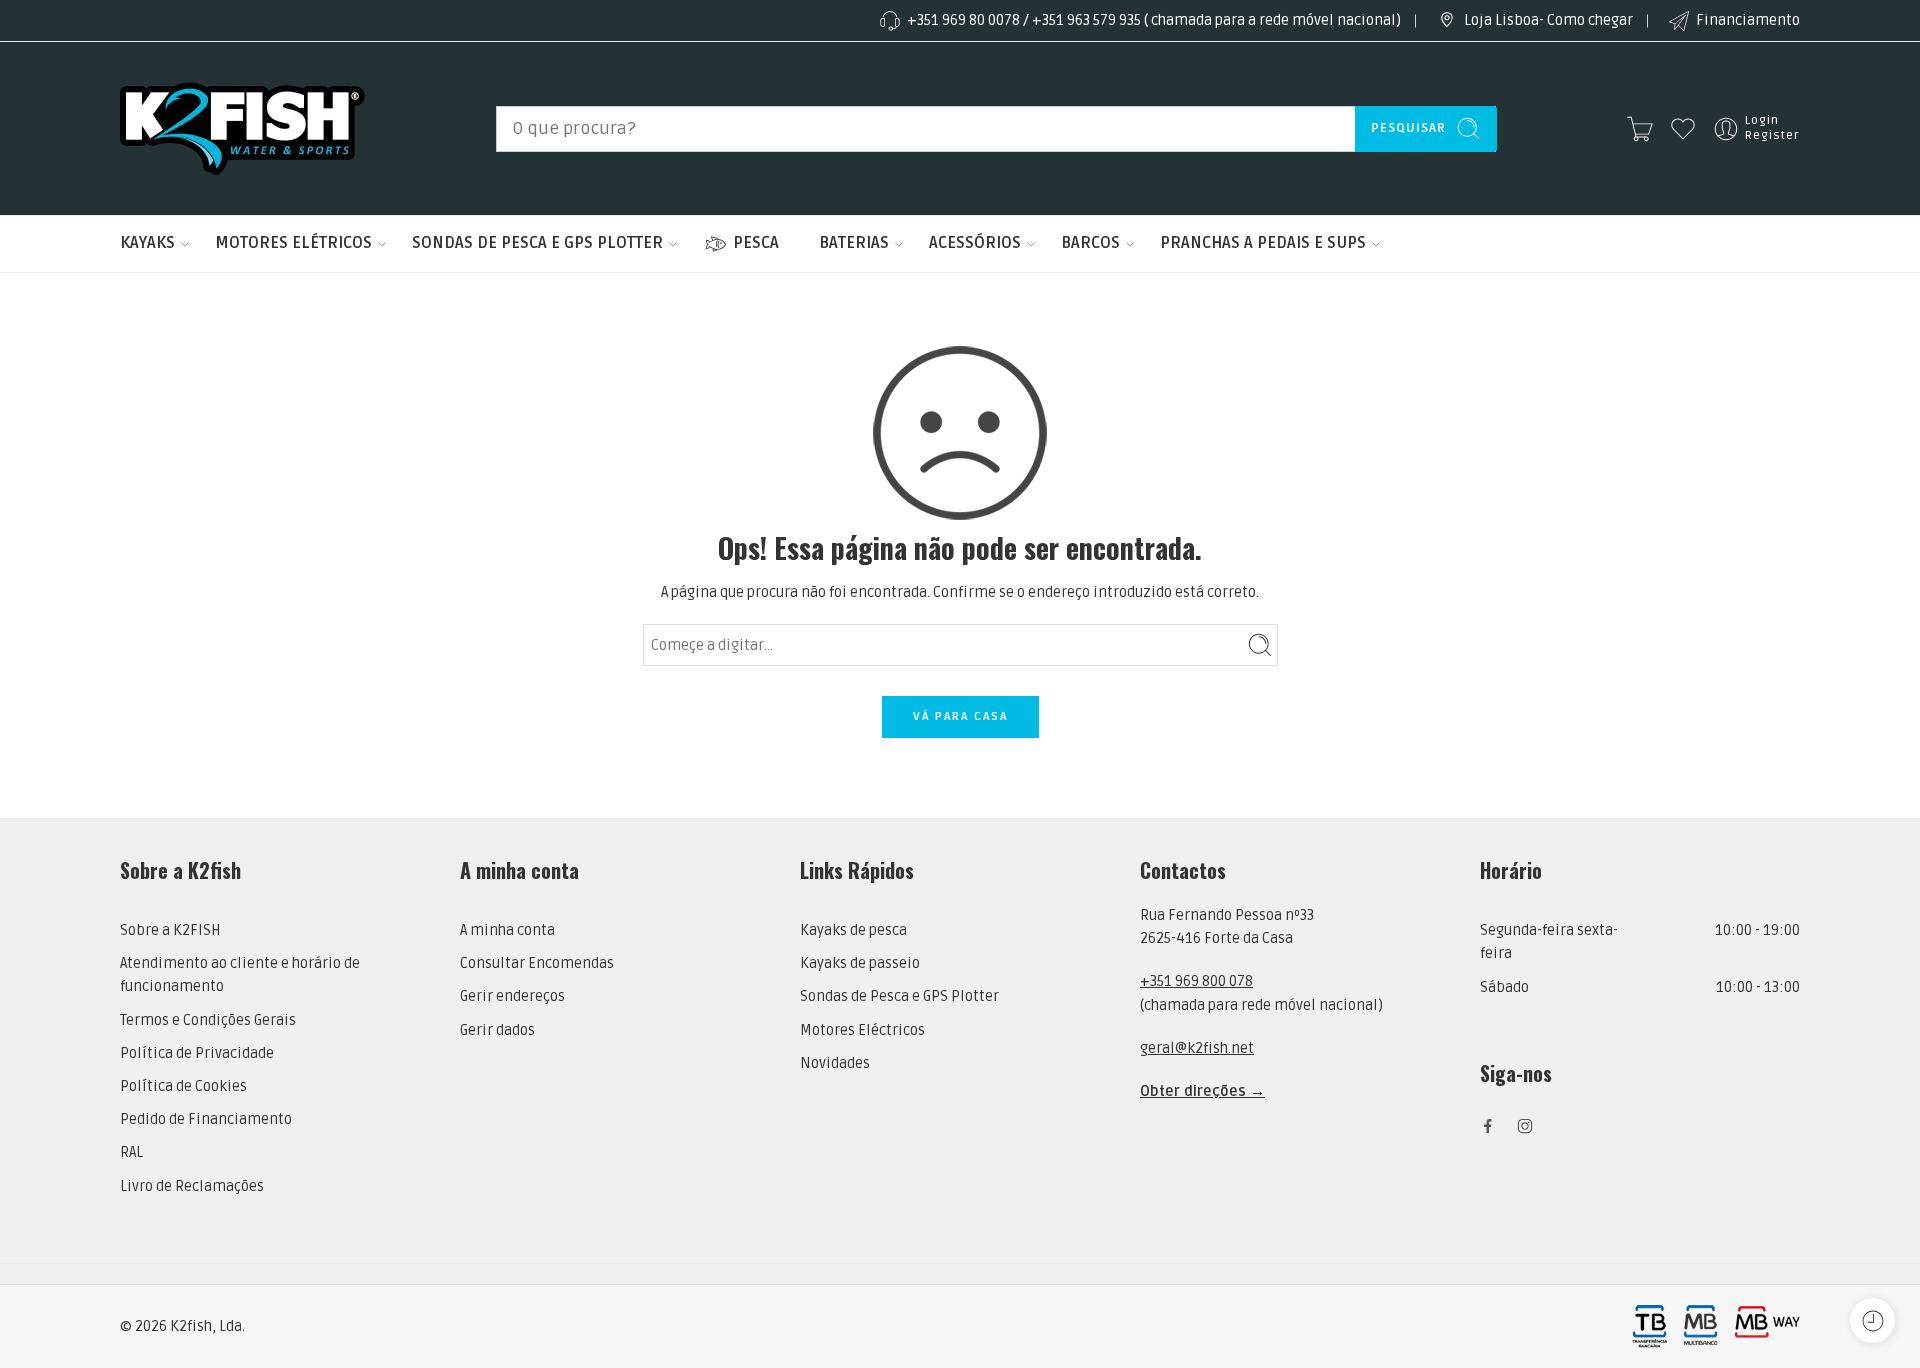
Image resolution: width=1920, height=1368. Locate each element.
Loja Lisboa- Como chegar (1548, 20)
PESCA (756, 243)
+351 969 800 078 (1196, 981)
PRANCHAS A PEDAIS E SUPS (1263, 243)
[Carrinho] (1640, 129)
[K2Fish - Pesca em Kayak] (242, 128)
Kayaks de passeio (860, 963)
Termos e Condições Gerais (208, 1020)
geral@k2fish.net (1197, 1048)
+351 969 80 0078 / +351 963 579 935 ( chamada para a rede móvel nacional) (1154, 20)
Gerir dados (497, 1030)
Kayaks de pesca (853, 930)
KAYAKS (147, 243)
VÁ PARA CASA (960, 716)
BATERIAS (854, 243)
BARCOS (1090, 243)
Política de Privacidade (197, 1053)
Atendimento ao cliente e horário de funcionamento (240, 975)
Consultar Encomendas (537, 963)
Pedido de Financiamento (206, 1119)
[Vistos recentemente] (1872, 1320)
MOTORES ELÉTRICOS (293, 243)
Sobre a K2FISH (170, 930)
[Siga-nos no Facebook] (1488, 1126)
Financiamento (1748, 20)
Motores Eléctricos (862, 1030)
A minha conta (507, 930)
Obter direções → (1202, 1091)
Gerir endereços (512, 996)
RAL (131, 1152)
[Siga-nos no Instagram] (1525, 1126)
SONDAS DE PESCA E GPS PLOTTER (537, 243)
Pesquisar (1408, 128)
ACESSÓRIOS (975, 243)
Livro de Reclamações (192, 1186)
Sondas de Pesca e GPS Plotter (899, 996)
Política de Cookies (183, 1086)
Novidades (835, 1063)
